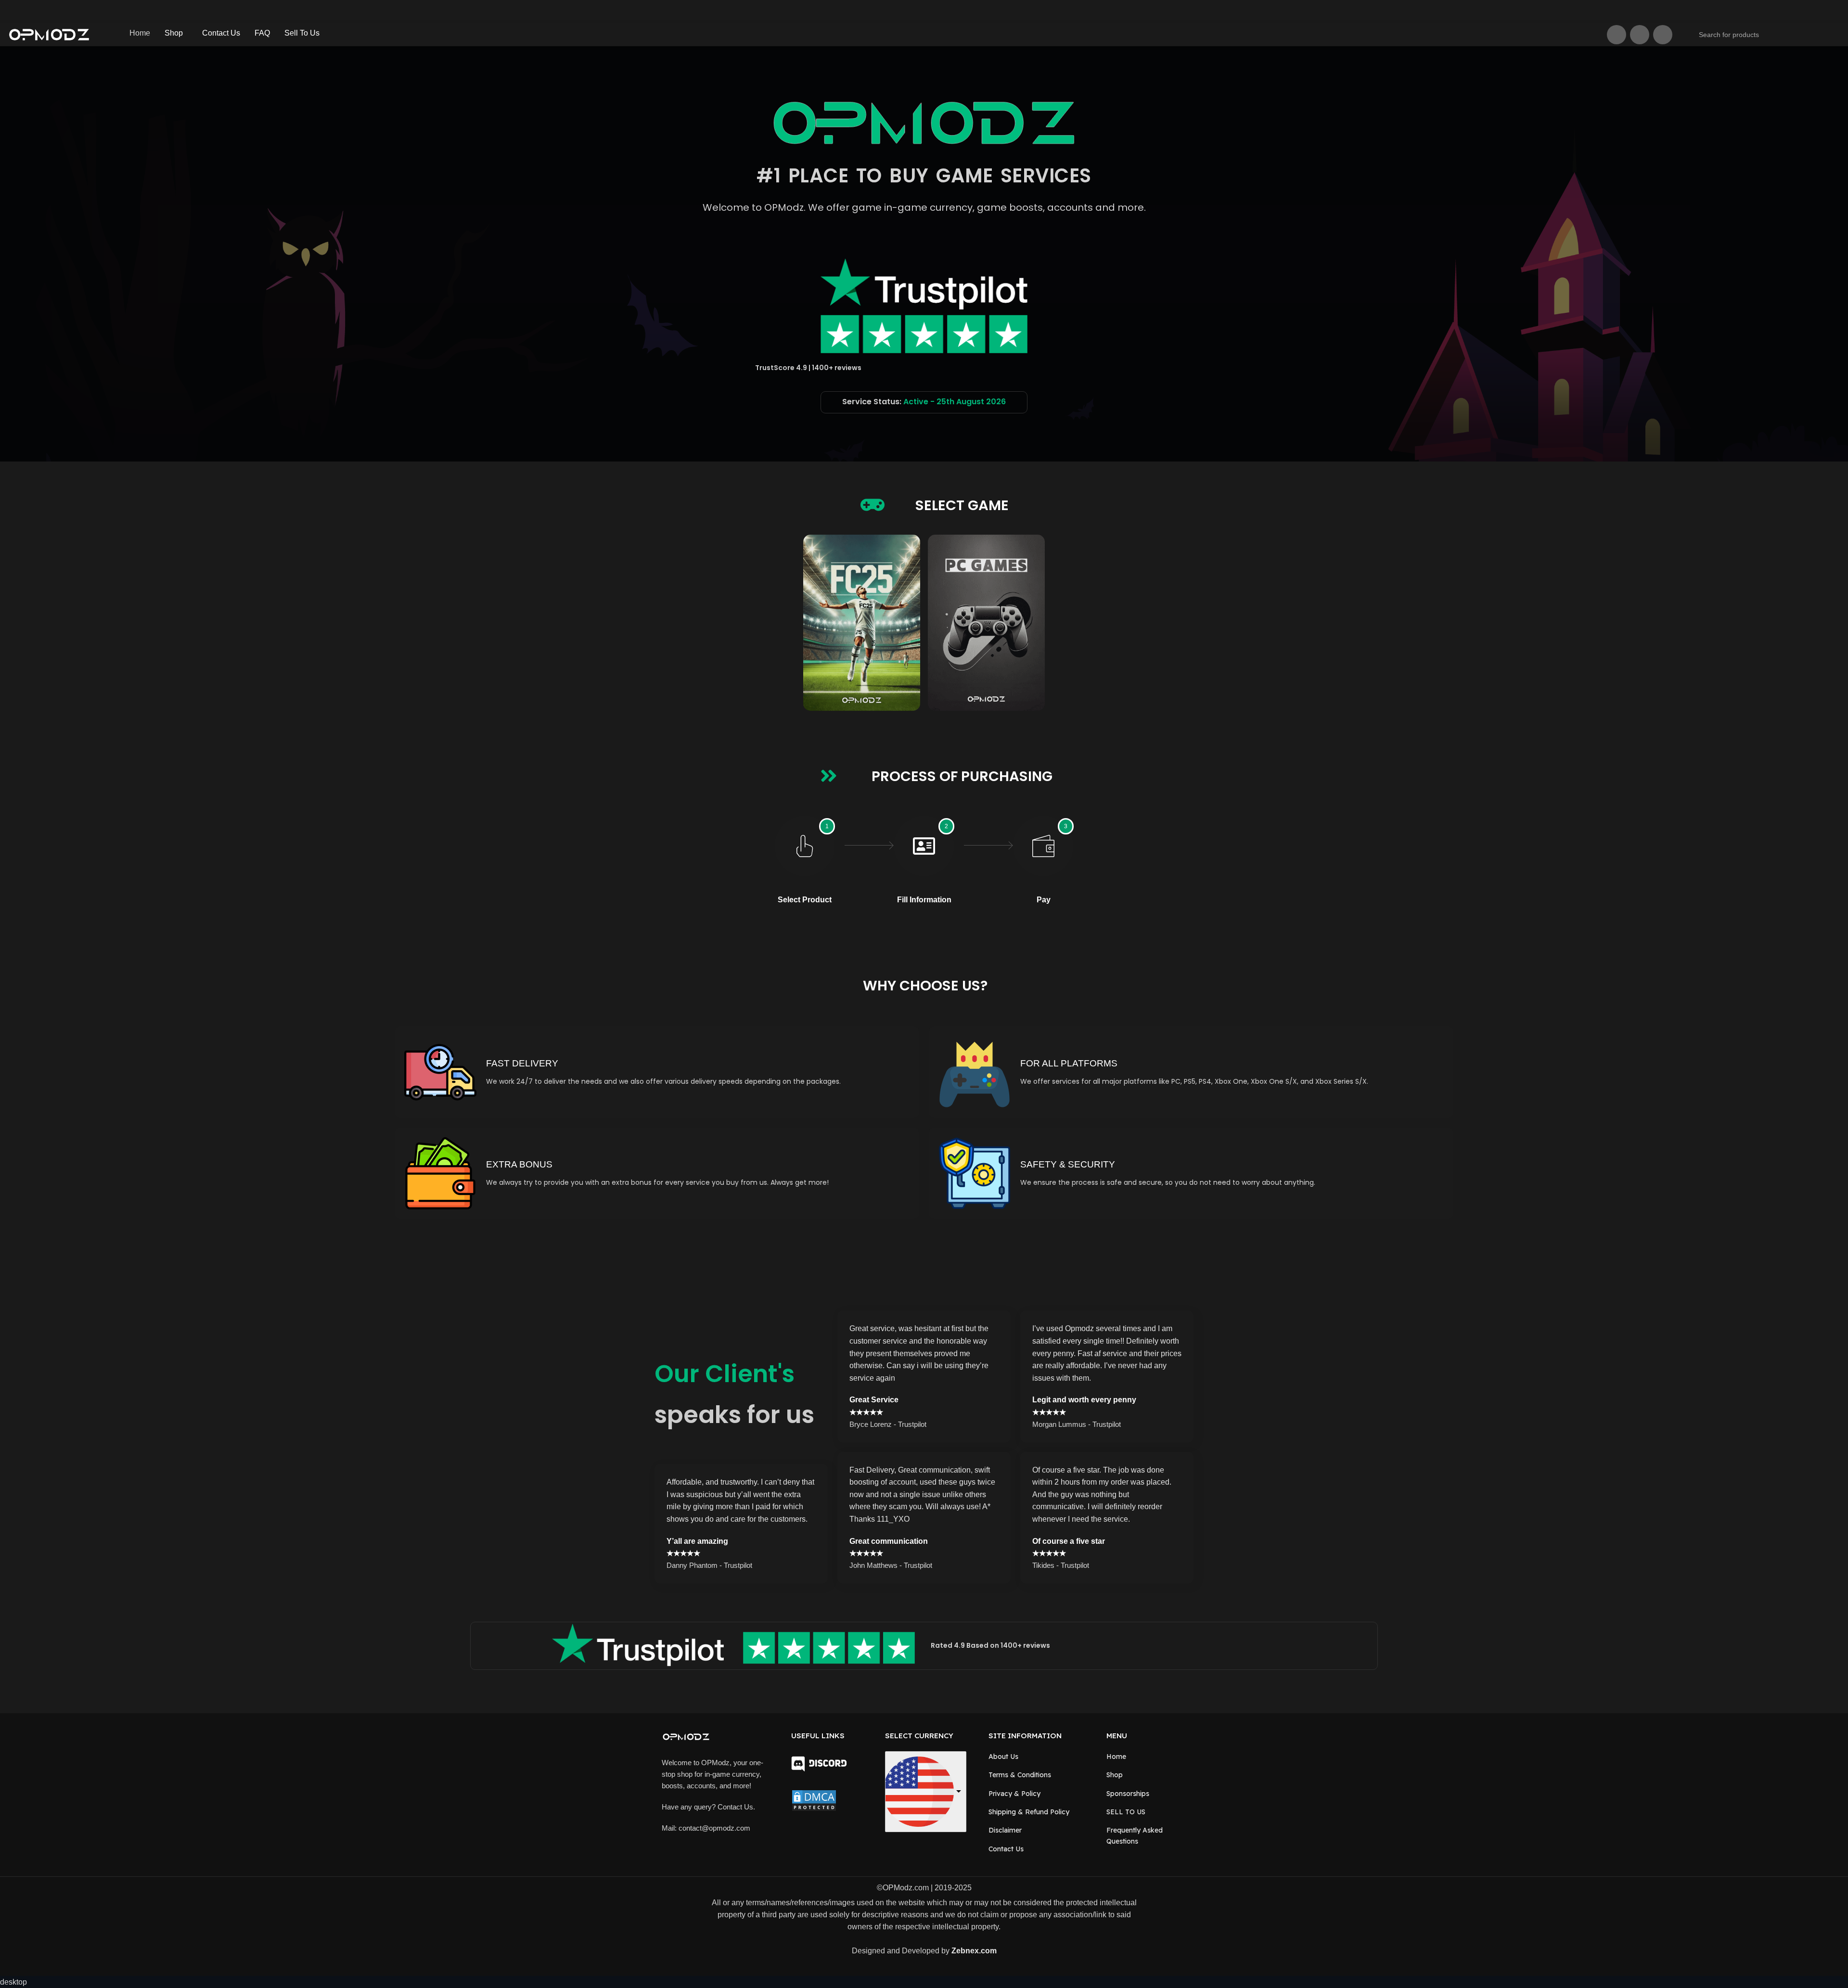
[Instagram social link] (1640, 35)
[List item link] (1040, 1758)
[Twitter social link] (1617, 35)
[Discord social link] (1663, 35)
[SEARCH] (1835, 29)
